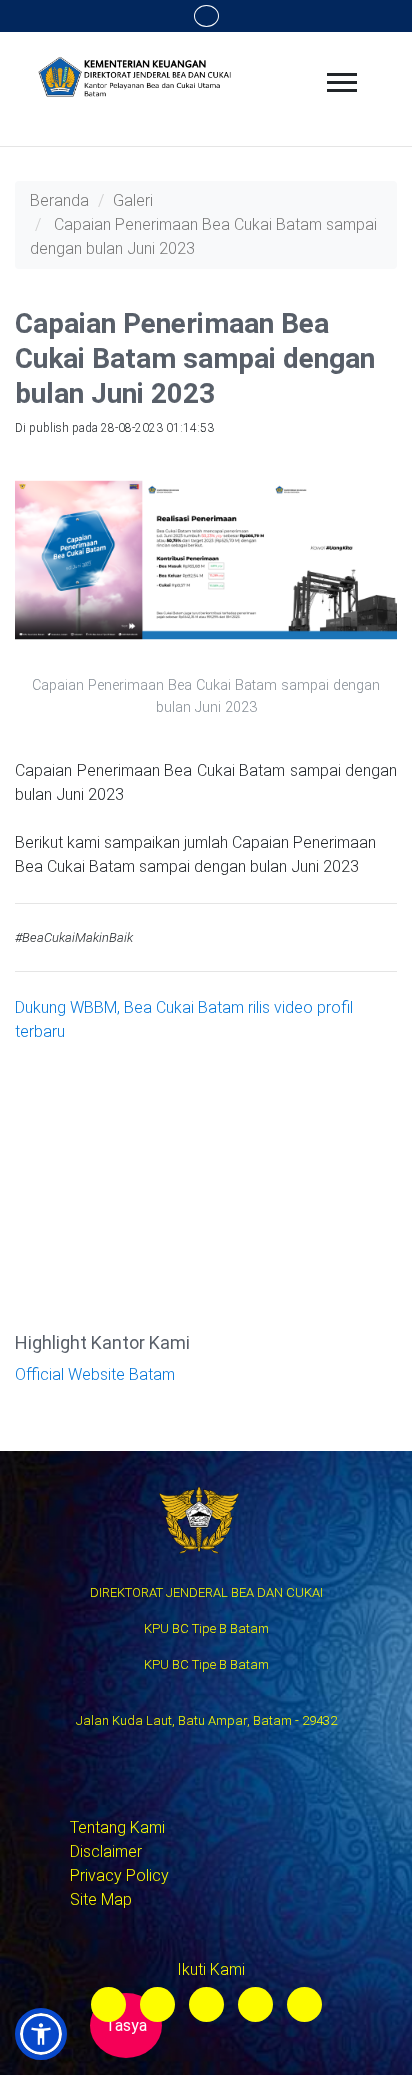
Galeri (133, 200)
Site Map (101, 1899)
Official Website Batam (95, 1374)
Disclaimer (106, 1851)
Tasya (126, 2025)
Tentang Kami (117, 1827)
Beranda (59, 200)
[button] (41, 2034)
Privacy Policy (119, 1875)
